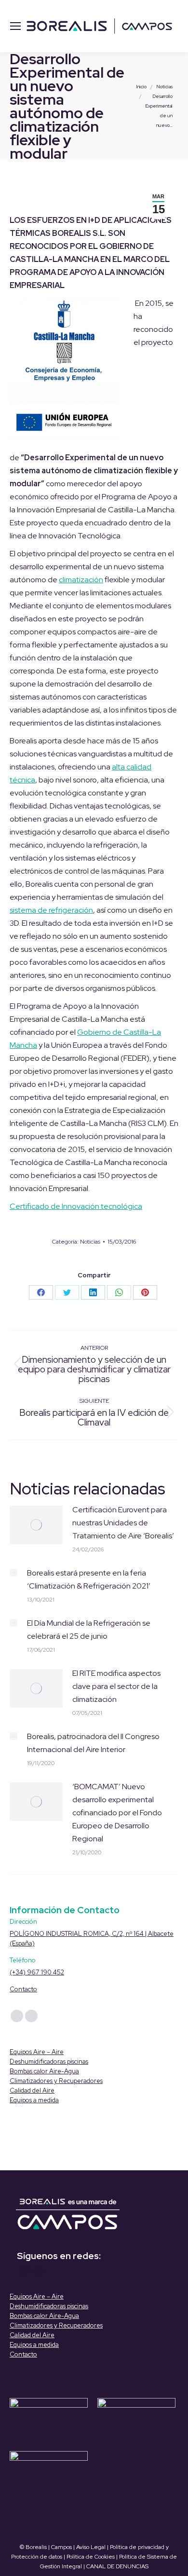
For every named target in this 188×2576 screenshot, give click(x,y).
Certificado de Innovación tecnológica (76, 1206)
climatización (81, 580)
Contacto (23, 1989)
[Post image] (36, 1525)
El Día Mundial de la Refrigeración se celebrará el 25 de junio (89, 1630)
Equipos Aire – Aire (37, 2052)
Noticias (90, 1242)
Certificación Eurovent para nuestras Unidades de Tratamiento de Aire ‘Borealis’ (123, 1523)
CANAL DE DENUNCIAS (117, 2566)
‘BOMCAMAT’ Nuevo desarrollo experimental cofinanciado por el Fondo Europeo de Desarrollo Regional (117, 1813)
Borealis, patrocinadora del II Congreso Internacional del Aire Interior (93, 1743)
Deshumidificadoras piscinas (49, 2062)
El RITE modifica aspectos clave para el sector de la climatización (116, 1686)
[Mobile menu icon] (15, 26)
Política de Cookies (91, 2557)
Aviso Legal (91, 2547)
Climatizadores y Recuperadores (56, 2081)
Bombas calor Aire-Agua (44, 2071)
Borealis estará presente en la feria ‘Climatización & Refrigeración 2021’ (89, 1579)
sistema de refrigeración (51, 910)
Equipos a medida (34, 2100)
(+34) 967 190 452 (37, 1972)
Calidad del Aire (32, 2090)
